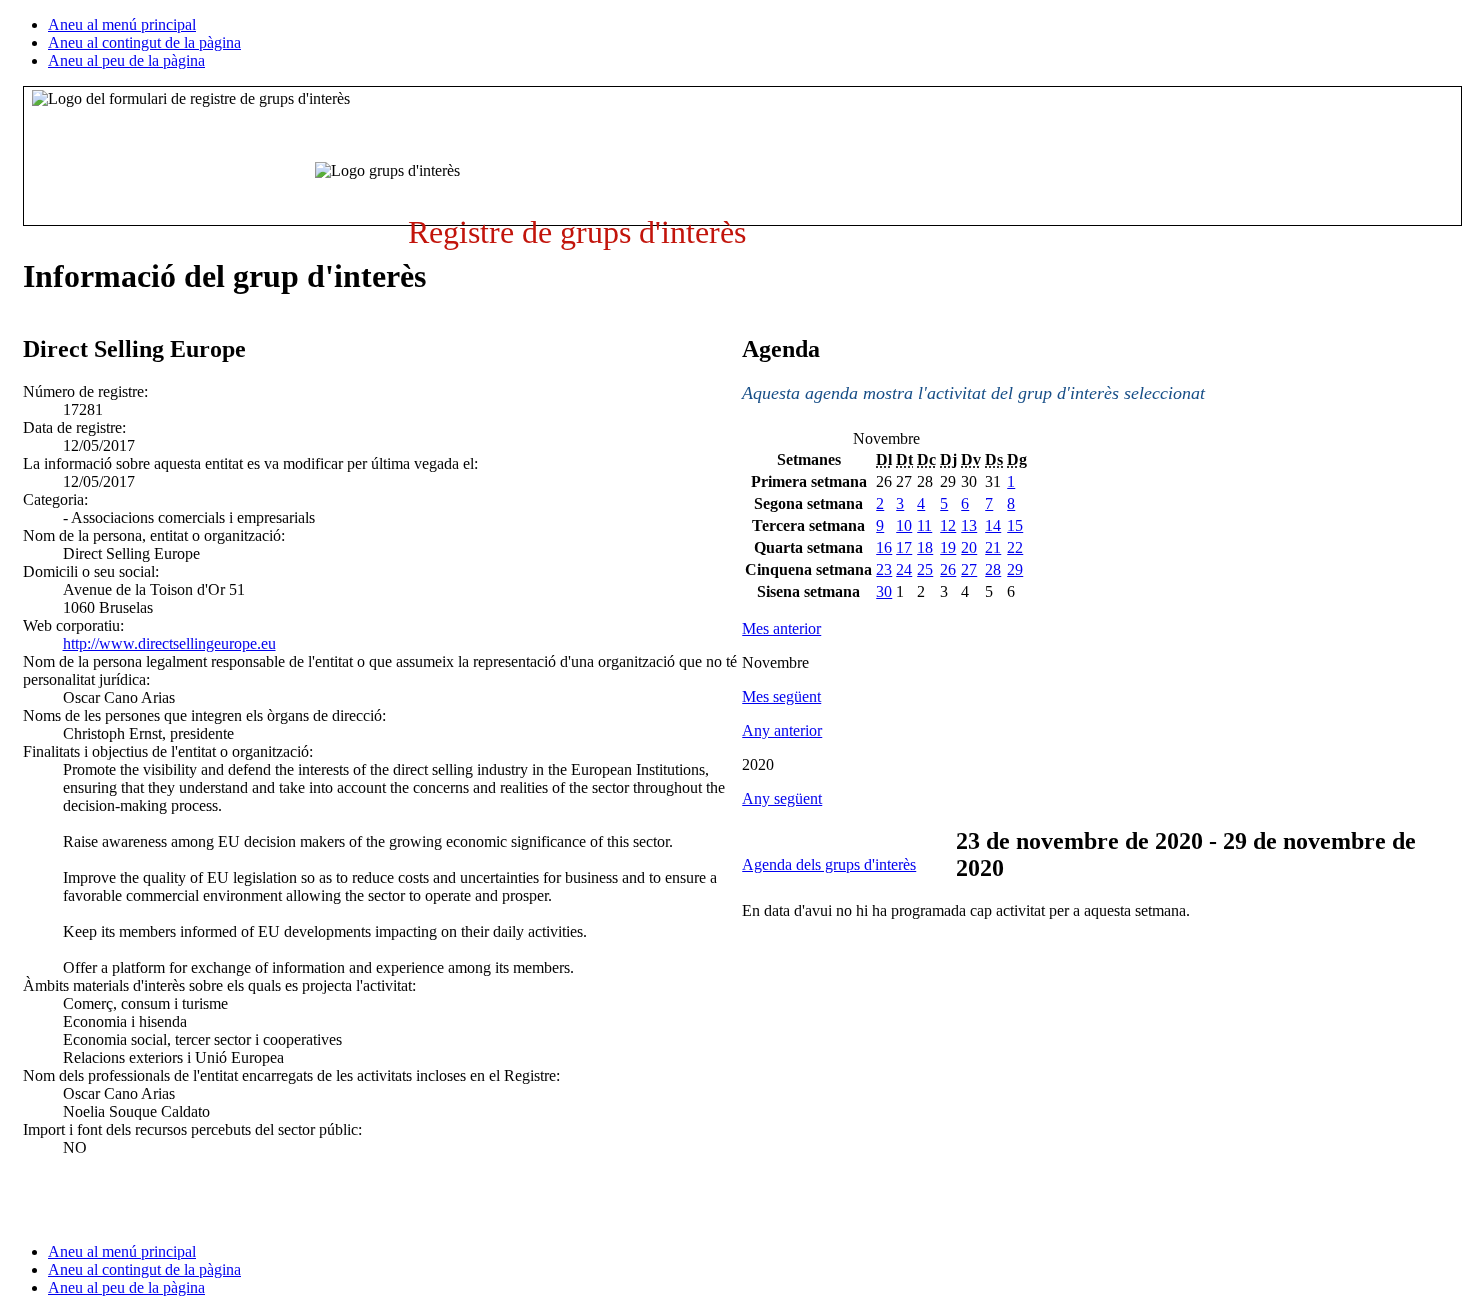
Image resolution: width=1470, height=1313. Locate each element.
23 (884, 569)
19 (948, 547)
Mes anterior (781, 628)
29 (1015, 569)
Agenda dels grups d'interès (829, 864)
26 (948, 569)
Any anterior (782, 730)
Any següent (782, 798)
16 (884, 547)
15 (1015, 525)
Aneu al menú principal (122, 24)
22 (1015, 547)
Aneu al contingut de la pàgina (144, 42)
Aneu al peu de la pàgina (126, 60)
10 (904, 525)
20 (969, 547)
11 (924, 525)
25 (925, 569)
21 (993, 547)
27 (969, 569)
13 (969, 525)
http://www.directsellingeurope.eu (169, 643)
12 (948, 525)
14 (993, 525)
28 (993, 569)
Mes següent (781, 696)
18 (925, 547)
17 (904, 547)
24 (904, 569)
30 (884, 591)
